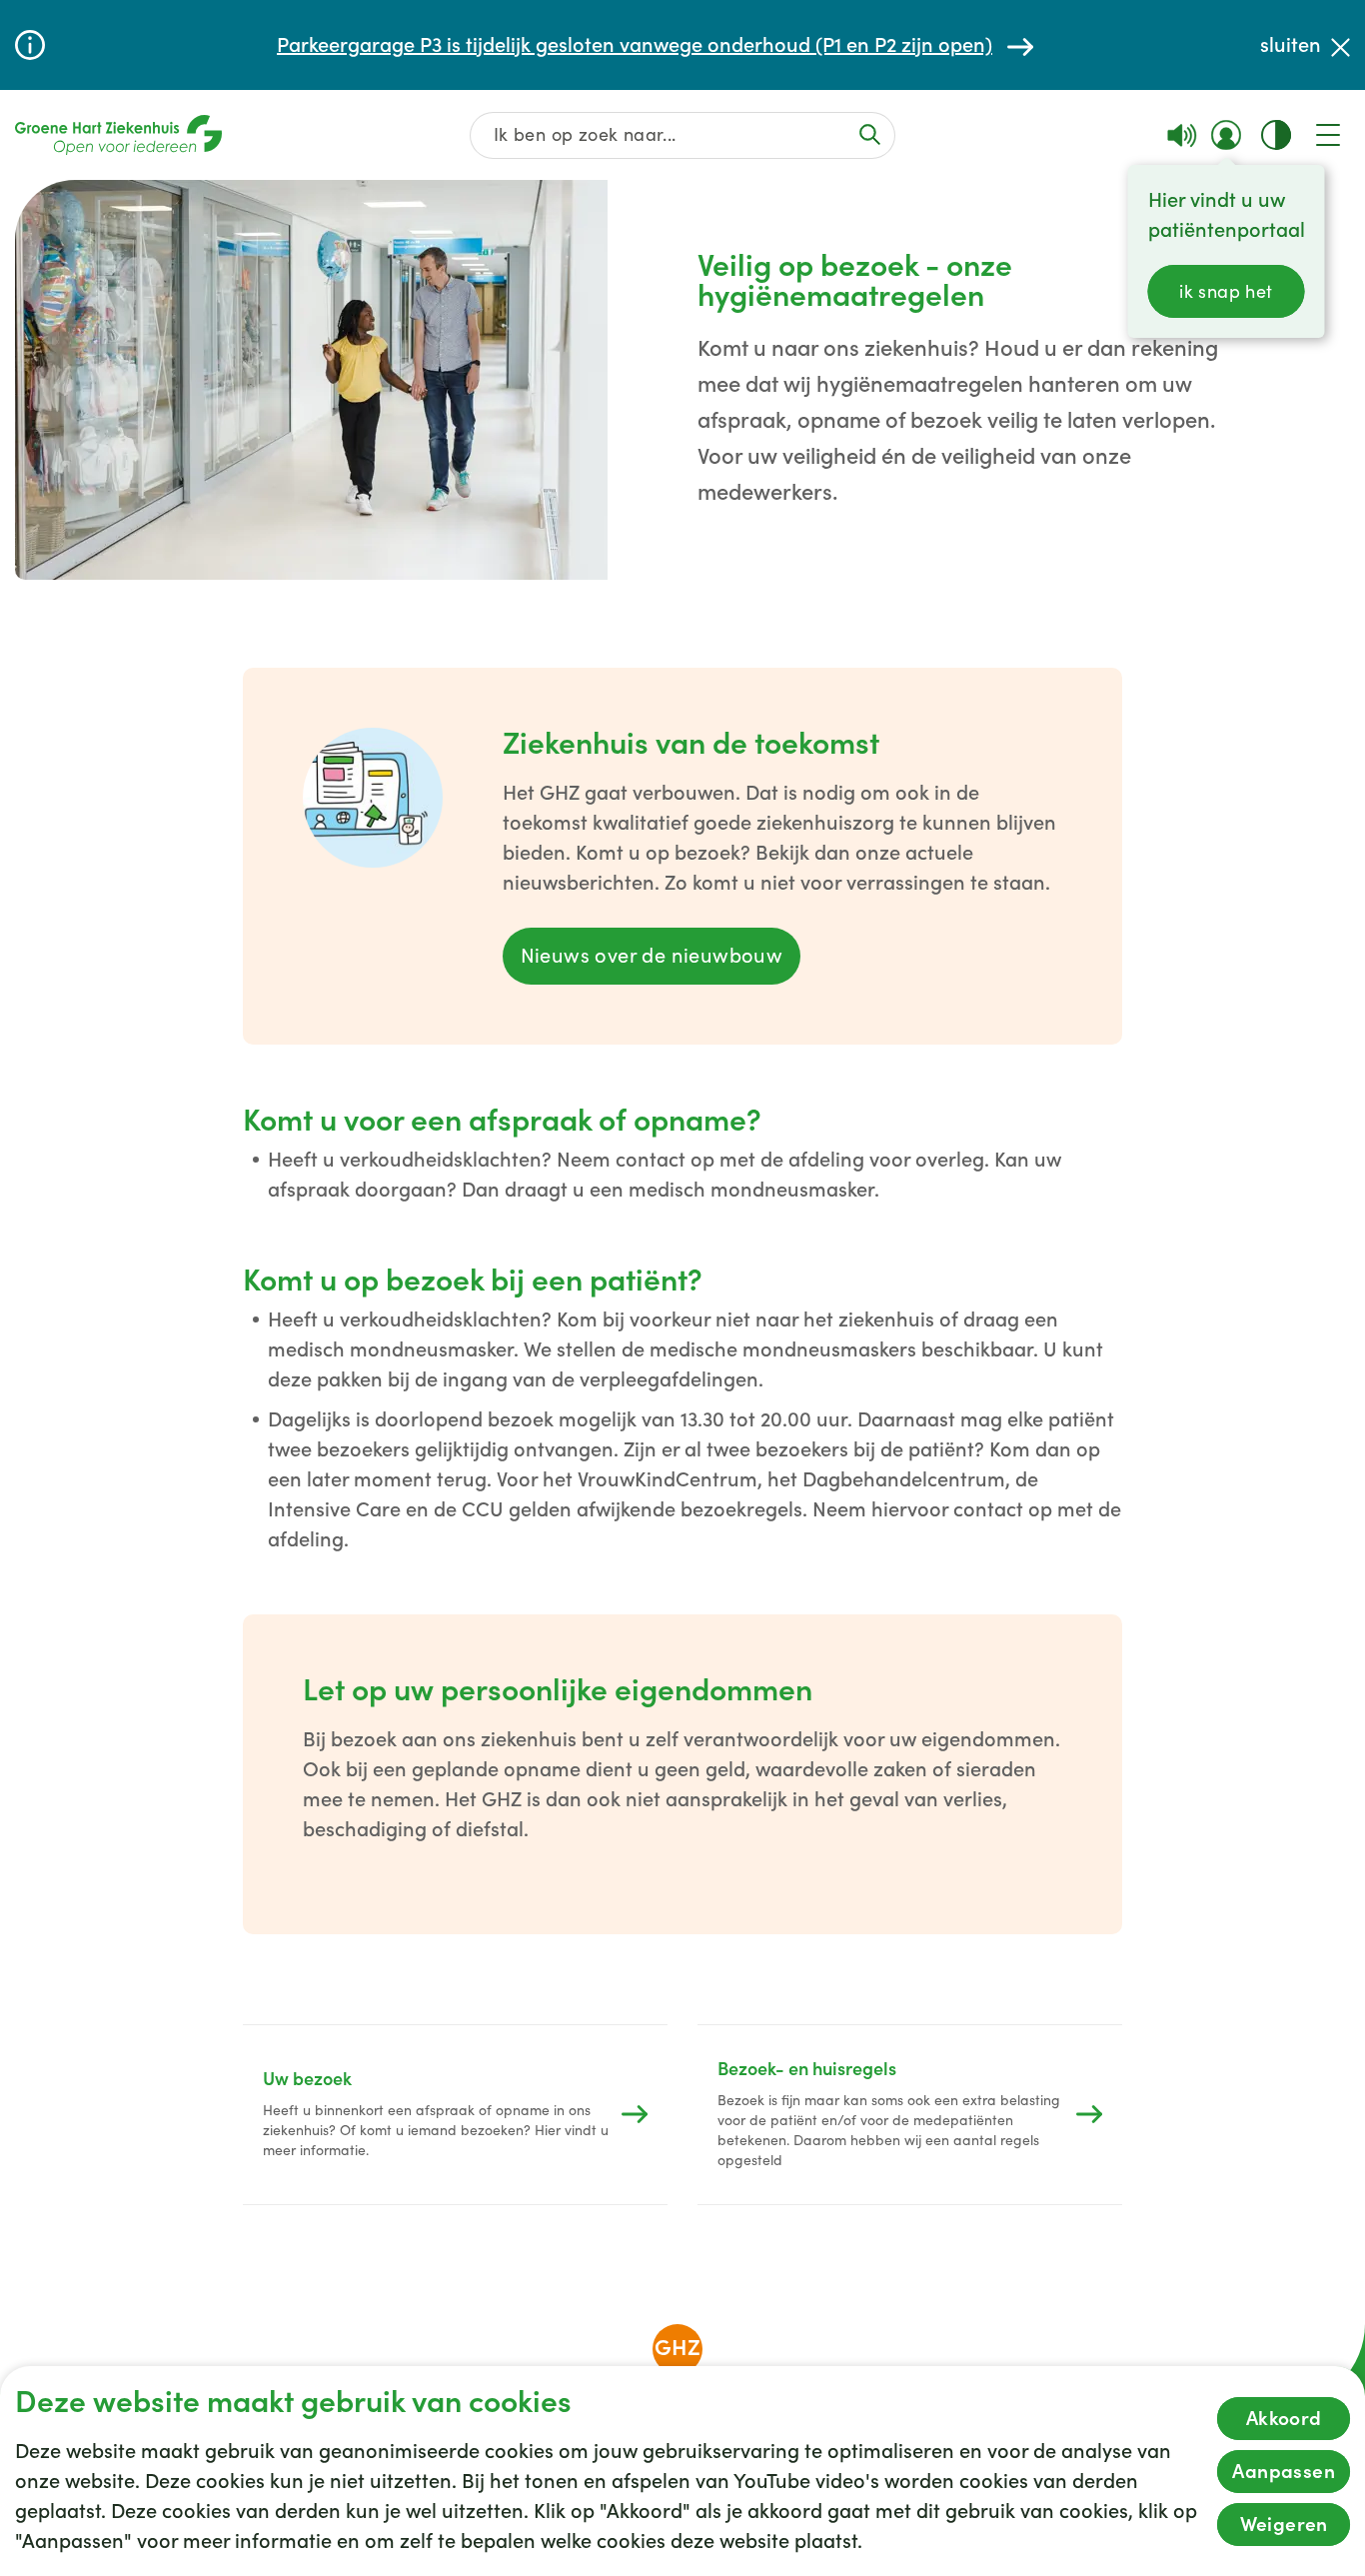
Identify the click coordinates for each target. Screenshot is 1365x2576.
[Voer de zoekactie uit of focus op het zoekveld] (870, 134)
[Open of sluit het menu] (1328, 135)
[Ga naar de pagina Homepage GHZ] (118, 135)
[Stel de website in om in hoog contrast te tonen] (1276, 135)
